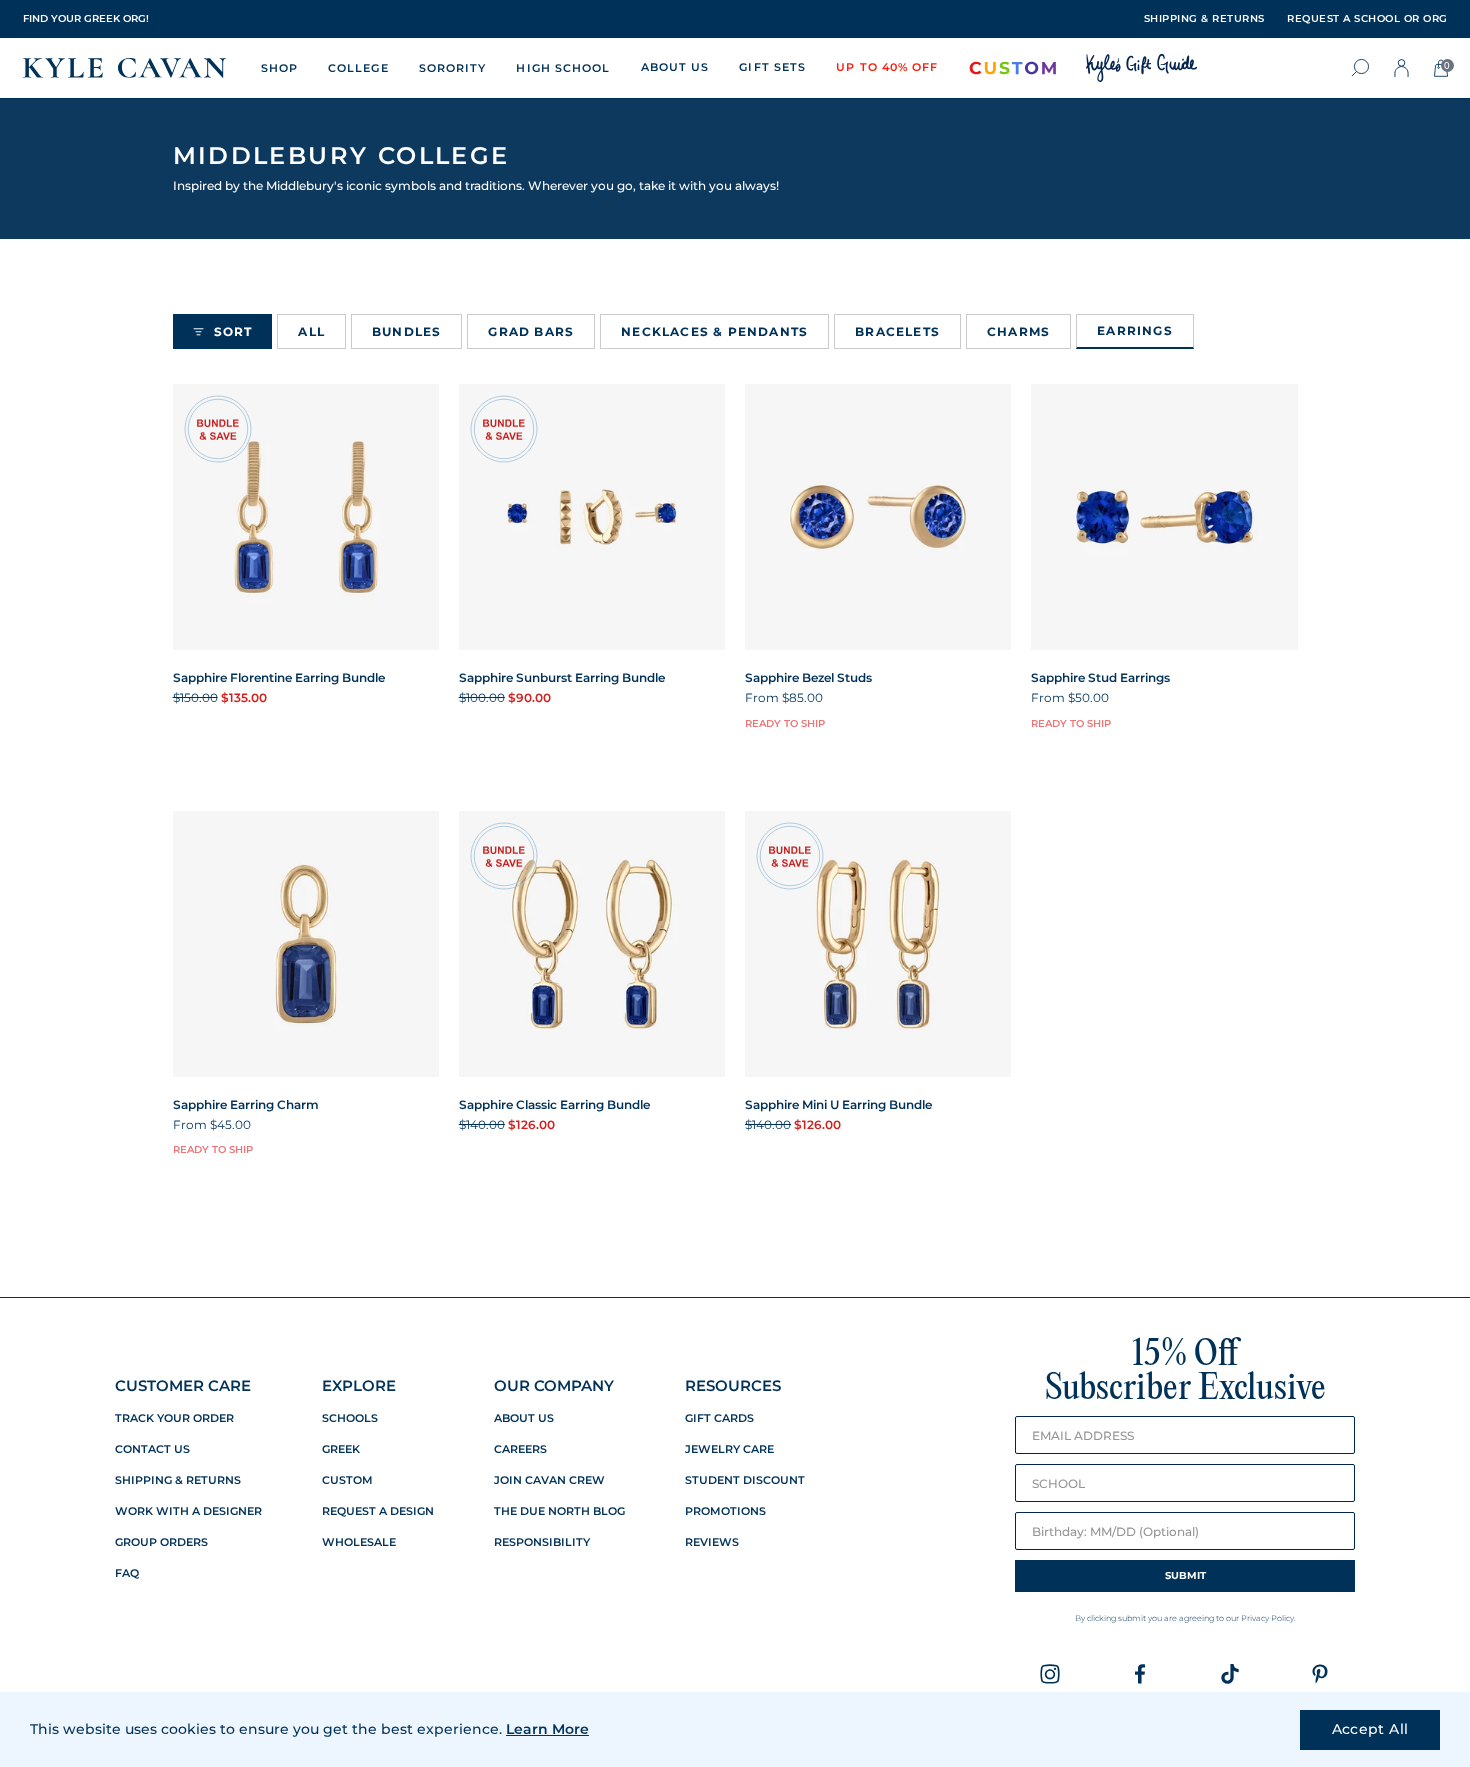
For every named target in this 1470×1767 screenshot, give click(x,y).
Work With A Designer (188, 1511)
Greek (341, 1449)
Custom (347, 1480)
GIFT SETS (772, 67)
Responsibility (542, 1542)
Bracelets (897, 331)
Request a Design (378, 1511)
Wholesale (359, 1542)
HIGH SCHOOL (563, 68)
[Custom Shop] (1013, 68)
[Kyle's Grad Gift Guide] (1141, 68)
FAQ (127, 1573)
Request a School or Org (1367, 19)
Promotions (725, 1511)
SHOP (279, 68)
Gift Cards (719, 1418)
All (311, 331)
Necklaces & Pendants (714, 331)
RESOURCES (733, 1385)
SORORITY (453, 68)
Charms (1018, 331)
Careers (520, 1449)
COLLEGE (358, 68)
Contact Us (152, 1449)
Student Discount (745, 1480)
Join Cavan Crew (549, 1480)
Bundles (406, 331)
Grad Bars (531, 331)
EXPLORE (359, 1385)
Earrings (1135, 330)
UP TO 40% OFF (887, 67)
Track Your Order (174, 1418)
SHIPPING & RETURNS (1204, 19)
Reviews (712, 1542)
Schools (350, 1418)
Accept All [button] (1370, 1729)
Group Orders (161, 1542)
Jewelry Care (729, 1449)
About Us (524, 1418)
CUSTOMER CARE (183, 1385)
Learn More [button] (547, 1729)
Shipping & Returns (178, 1480)
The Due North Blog (559, 1511)
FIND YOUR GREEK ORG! (86, 18)
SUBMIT (1185, 1575)
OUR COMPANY (554, 1385)
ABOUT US (675, 67)
